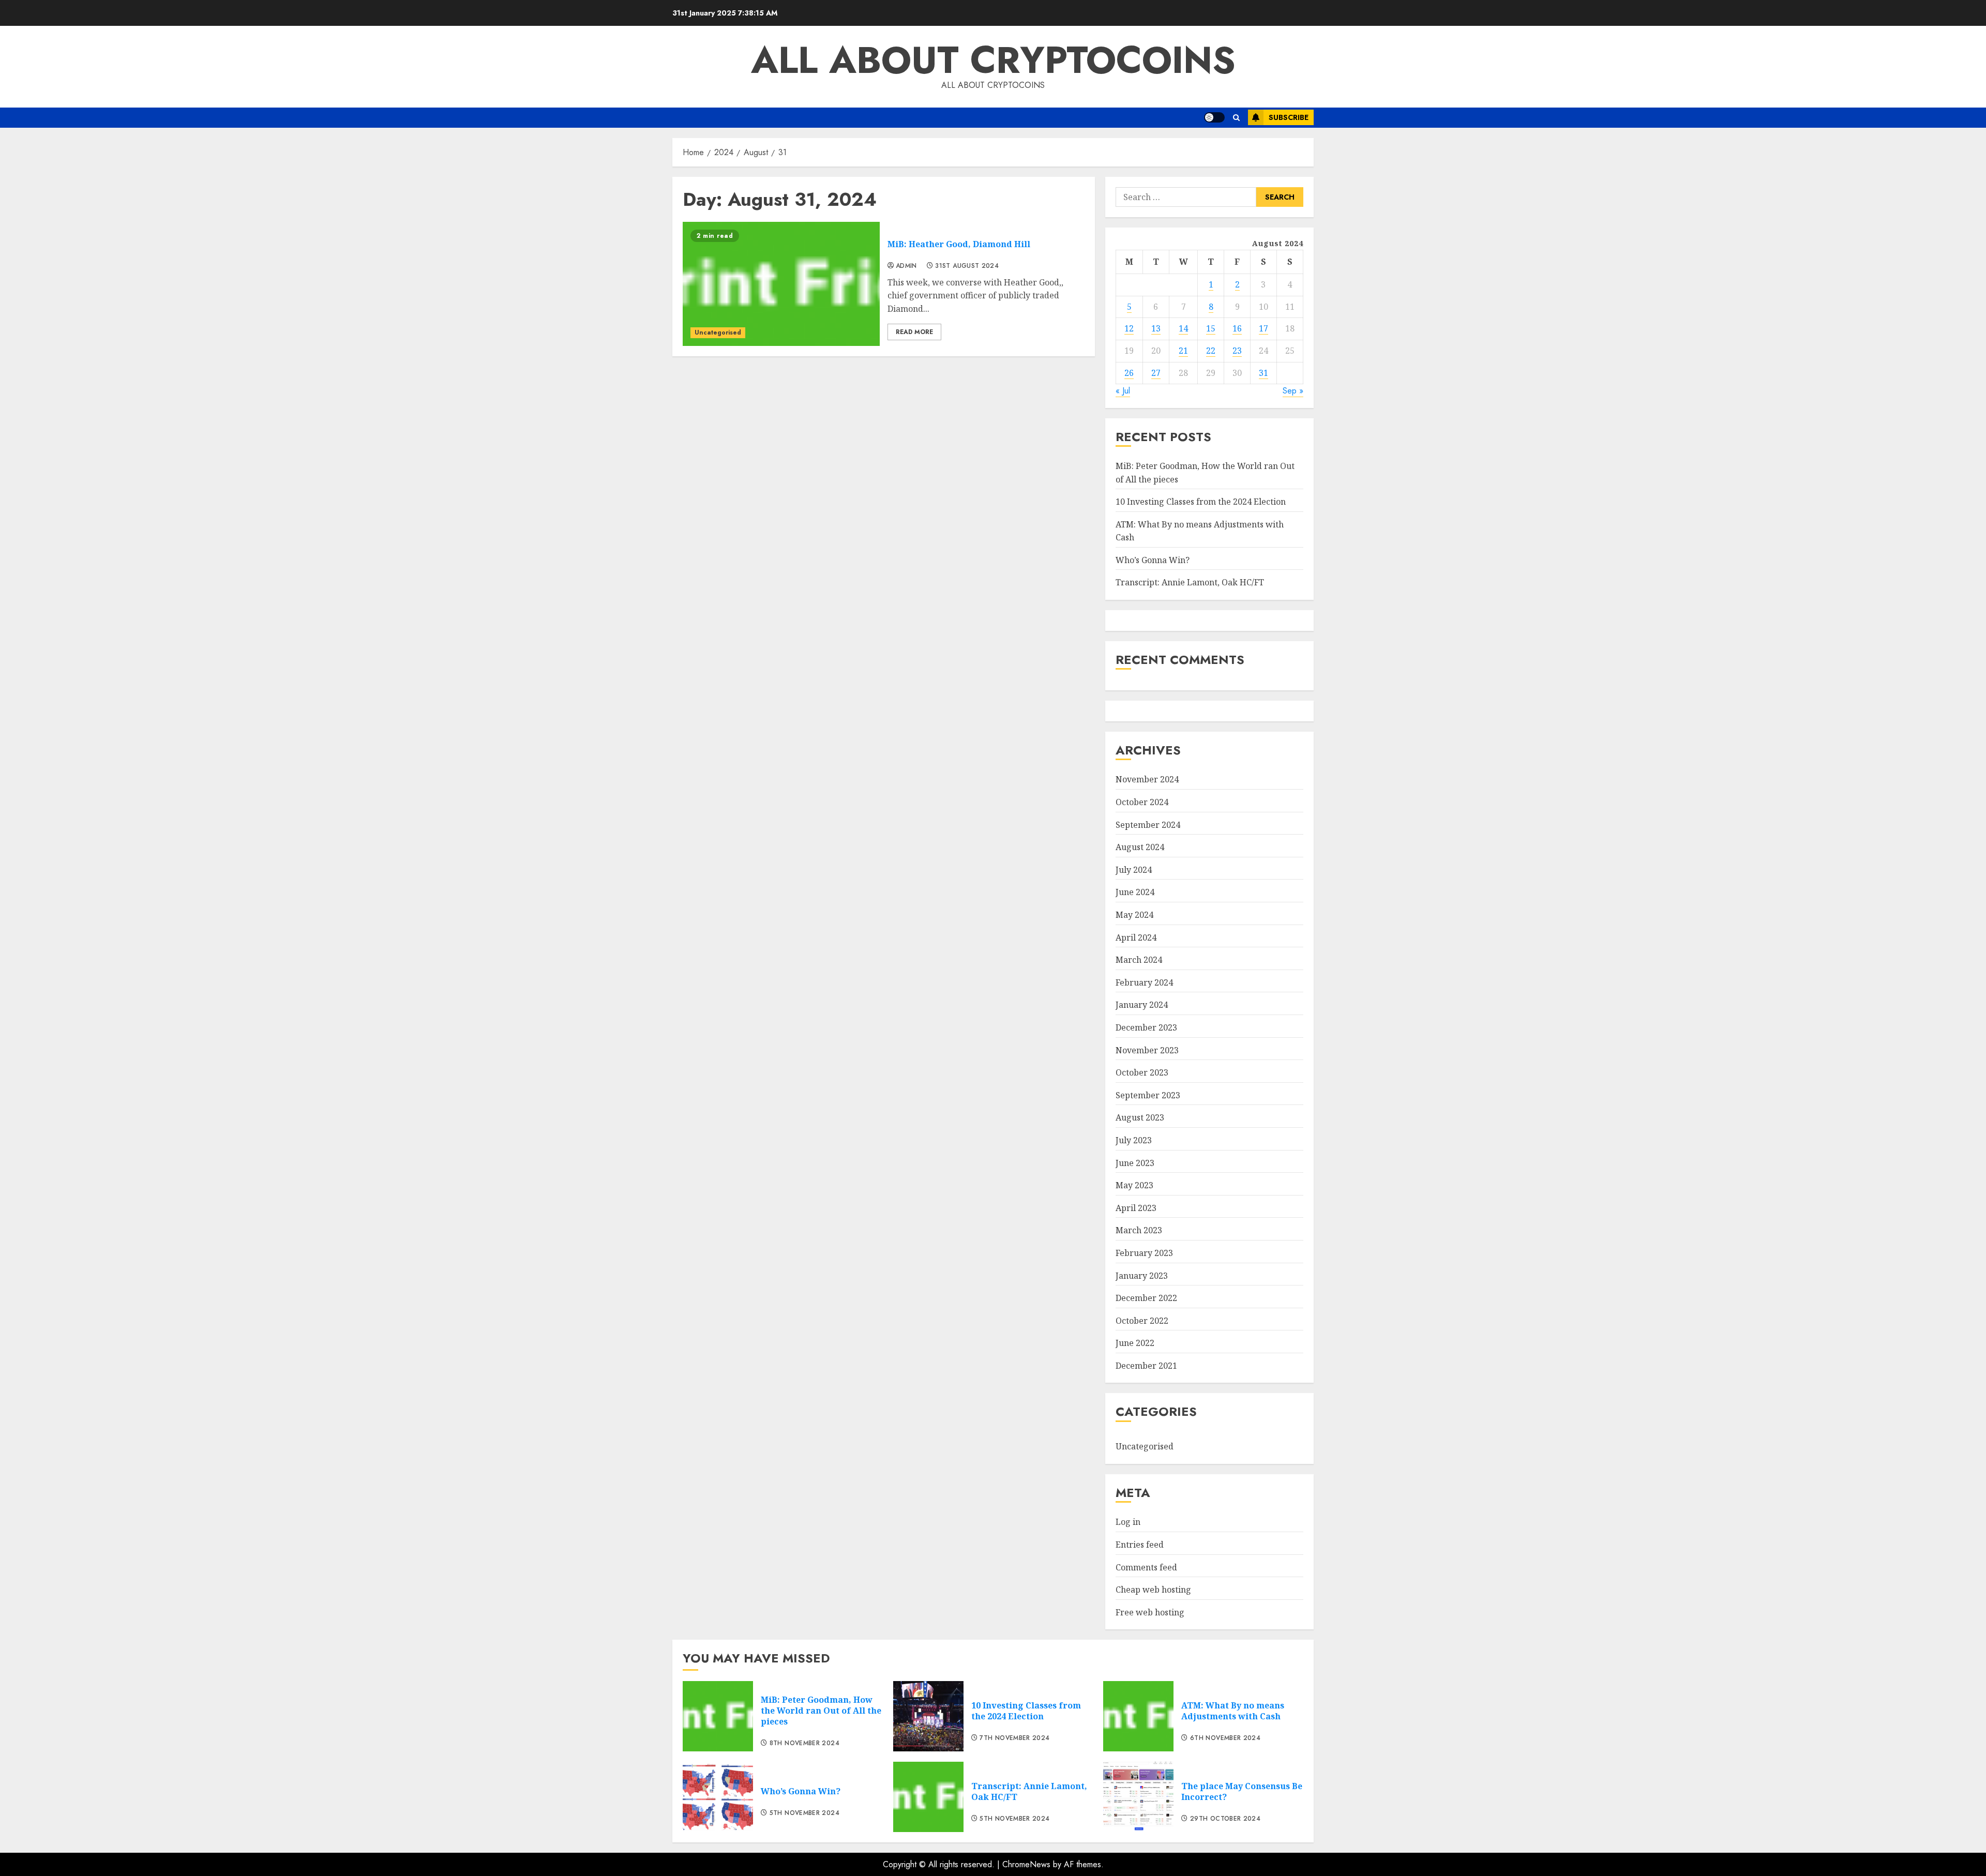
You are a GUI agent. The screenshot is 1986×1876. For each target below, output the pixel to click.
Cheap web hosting (1153, 1590)
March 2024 (1139, 960)
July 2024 (1134, 870)
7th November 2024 (1014, 1738)
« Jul (1123, 391)
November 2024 (1147, 779)
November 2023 (1147, 1050)
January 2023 (1142, 1276)
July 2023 (1134, 1140)
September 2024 (1148, 825)
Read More (914, 332)
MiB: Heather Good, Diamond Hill (959, 244)
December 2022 (1146, 1298)
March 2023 (1139, 1230)
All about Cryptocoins (993, 60)
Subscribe (1289, 117)
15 (1211, 328)
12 (1129, 328)
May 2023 (1134, 1185)
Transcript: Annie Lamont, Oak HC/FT (1190, 582)
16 (1237, 328)
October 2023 (1142, 1072)
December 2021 (1146, 1366)
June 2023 (1135, 1163)
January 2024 (1142, 1005)
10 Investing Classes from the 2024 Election (1201, 502)
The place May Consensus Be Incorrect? (1242, 1791)
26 (1129, 373)
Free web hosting (1150, 1612)
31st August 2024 (967, 266)
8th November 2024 (804, 1744)
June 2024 (1135, 892)
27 (1156, 373)
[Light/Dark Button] (1214, 117)
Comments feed (1146, 1567)
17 (1263, 328)
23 (1237, 351)
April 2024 (1136, 937)
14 (1183, 328)
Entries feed (1140, 1545)
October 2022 (1142, 1321)
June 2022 (1135, 1343)
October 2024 (1142, 802)
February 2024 (1144, 982)
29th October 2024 (1225, 1819)
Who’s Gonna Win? (1153, 560)
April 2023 (1136, 1208)
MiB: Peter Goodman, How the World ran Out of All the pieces (821, 1711)
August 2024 (1140, 847)
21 (1183, 351)
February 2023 (1144, 1253)
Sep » (1293, 391)
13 (1156, 328)
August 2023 (1140, 1117)
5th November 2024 (804, 1813)
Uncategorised (718, 332)
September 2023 (1148, 1095)
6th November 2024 (1225, 1738)
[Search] (1236, 118)
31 (1263, 373)
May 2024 (1134, 915)
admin (906, 266)
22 (1211, 351)
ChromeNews (1026, 1864)
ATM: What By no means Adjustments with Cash (1233, 1711)
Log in (1128, 1522)
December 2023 (1146, 1027)
